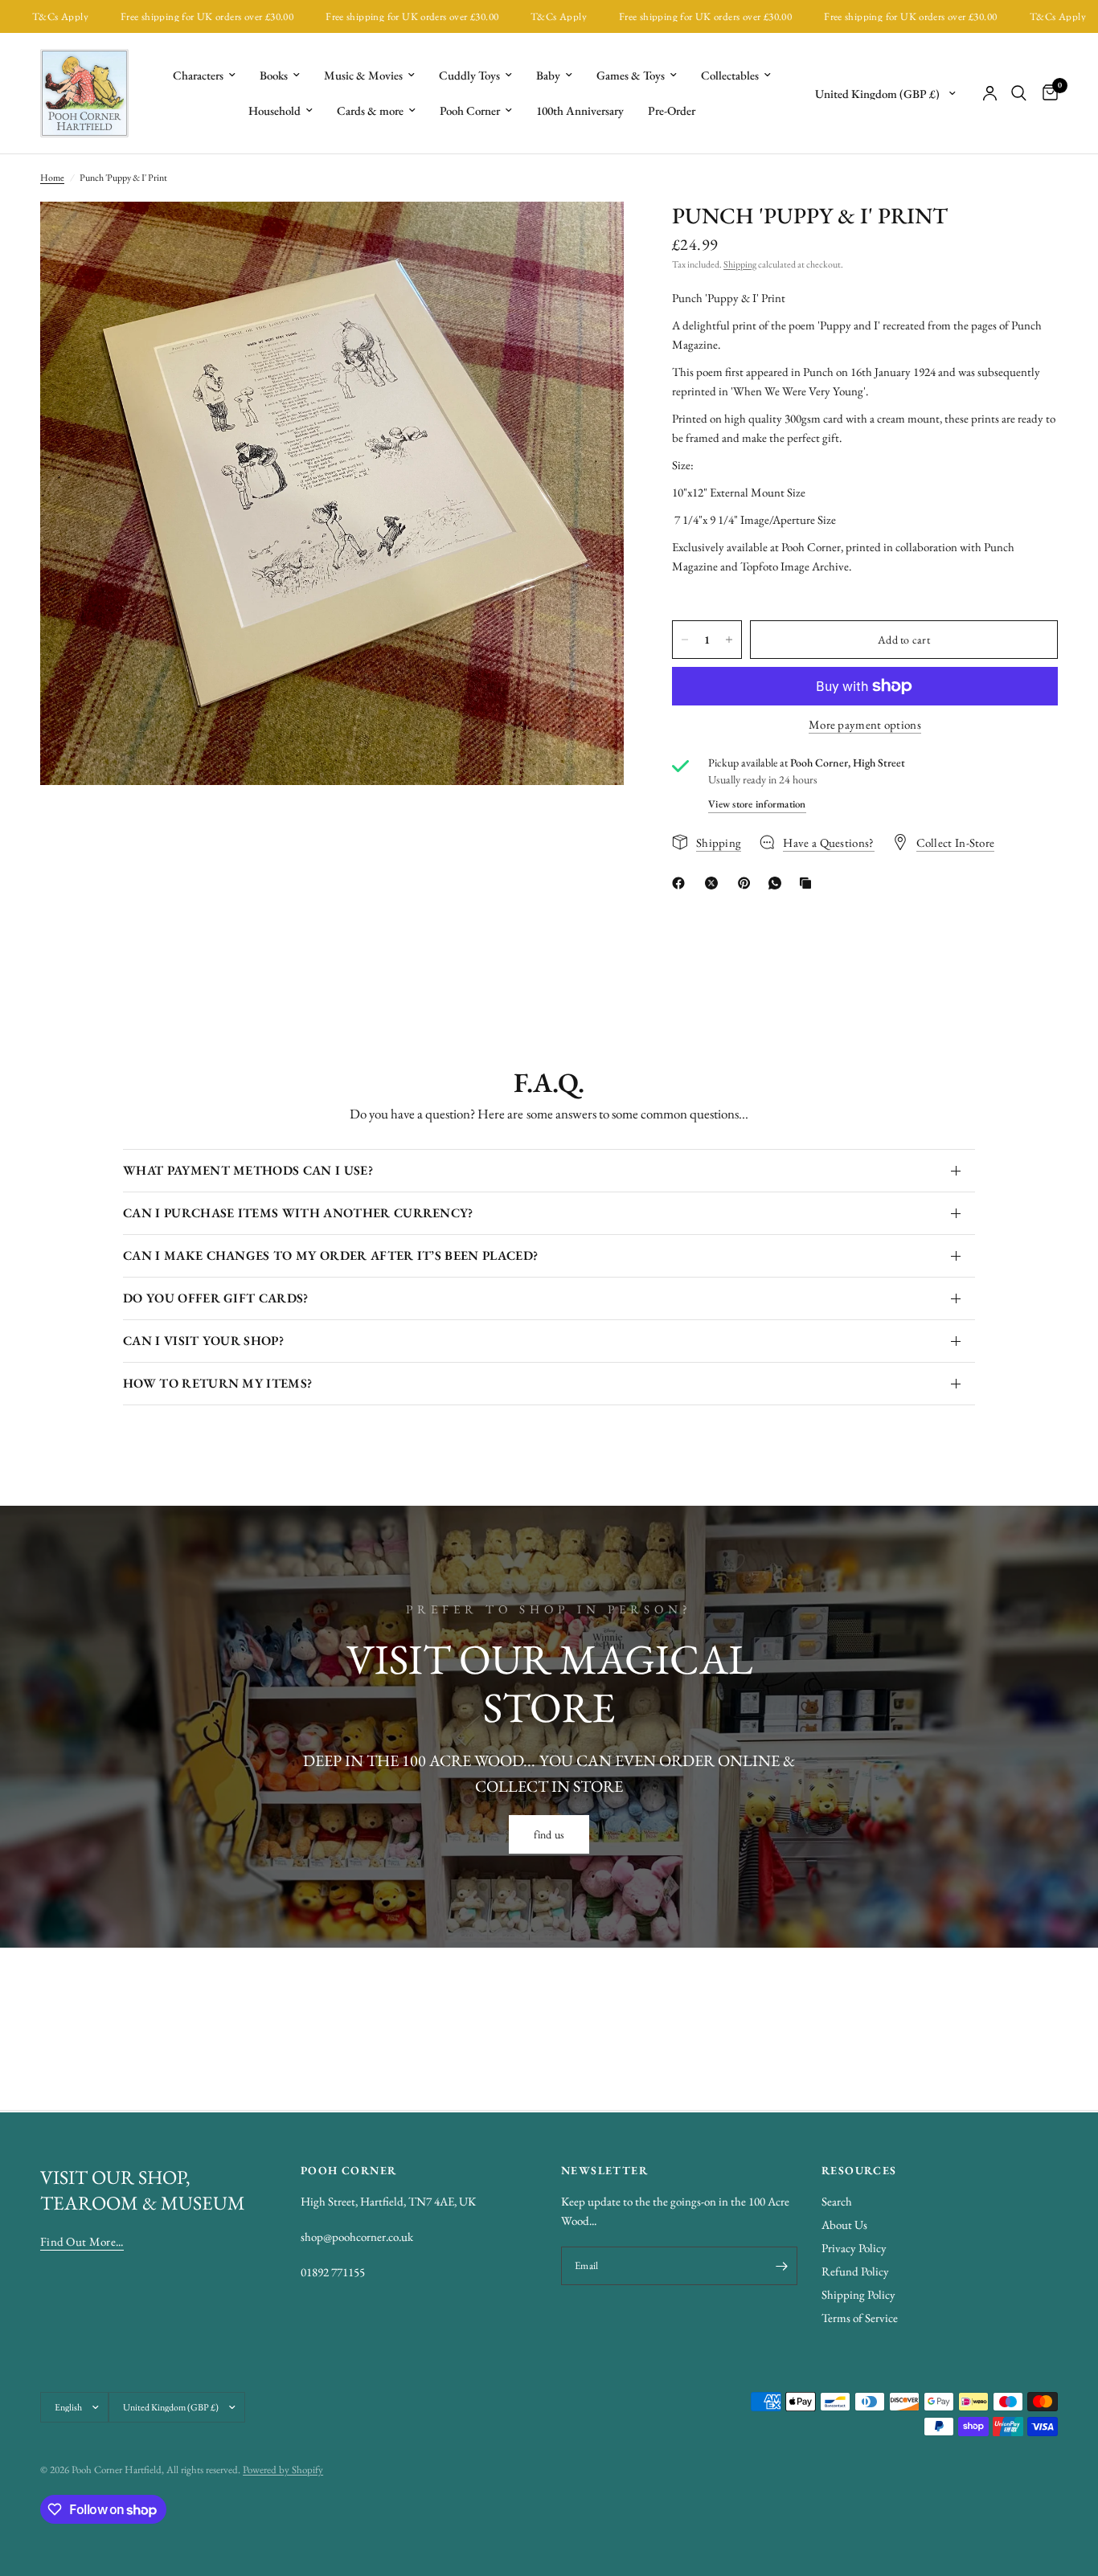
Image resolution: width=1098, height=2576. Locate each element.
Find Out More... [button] (82, 2241)
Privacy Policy (854, 2248)
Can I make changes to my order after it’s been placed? (330, 1255)
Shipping (740, 264)
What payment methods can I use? (248, 1170)
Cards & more (370, 110)
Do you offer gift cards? (216, 1298)
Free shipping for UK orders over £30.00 (147, 16)
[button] (549, 1834)
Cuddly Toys (469, 75)
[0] (1046, 93)
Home (52, 178)
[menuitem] (204, 76)
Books (274, 75)
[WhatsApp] (778, 883)
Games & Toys (631, 75)
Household (274, 110)
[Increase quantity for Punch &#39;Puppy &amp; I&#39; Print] (729, 640)
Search (837, 2201)
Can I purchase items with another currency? (298, 1213)
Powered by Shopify (283, 2470)
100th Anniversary (580, 110)
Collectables (730, 75)
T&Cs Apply (499, 16)
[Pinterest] (748, 883)
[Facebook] (682, 883)
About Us (844, 2224)
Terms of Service (860, 2318)
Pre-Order (672, 110)
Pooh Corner (470, 110)
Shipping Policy (858, 2294)
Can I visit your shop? (203, 1341)
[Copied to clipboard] (809, 883)
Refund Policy (855, 2271)
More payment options (865, 724)
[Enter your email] (781, 2266)
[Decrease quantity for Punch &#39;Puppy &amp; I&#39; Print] (685, 640)
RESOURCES (859, 2170)
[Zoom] (590, 235)
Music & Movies (363, 75)
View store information (757, 804)
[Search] (1019, 93)
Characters (198, 75)
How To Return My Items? (217, 1383)
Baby (548, 75)
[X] (715, 883)
